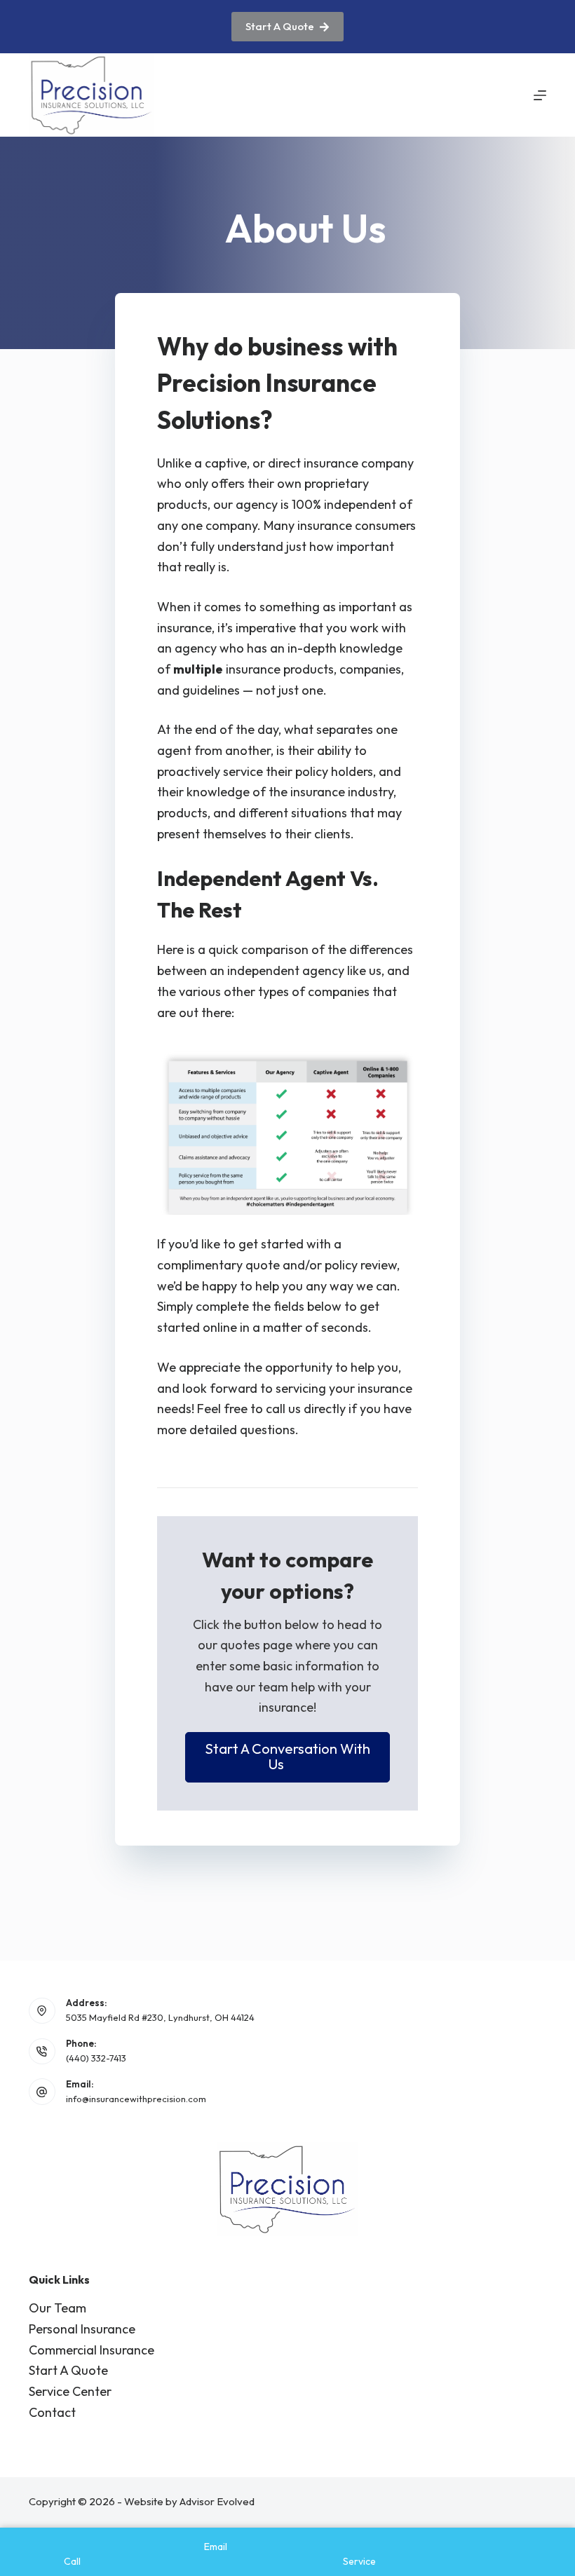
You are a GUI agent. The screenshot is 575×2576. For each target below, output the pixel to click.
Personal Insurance (82, 2329)
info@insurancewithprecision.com (136, 2099)
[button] (287, 1757)
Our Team (57, 2308)
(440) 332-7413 (96, 2058)
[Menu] (540, 95)
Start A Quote (280, 26)
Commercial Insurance (92, 2350)
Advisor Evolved (217, 2501)
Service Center (70, 2391)
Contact (52, 2412)
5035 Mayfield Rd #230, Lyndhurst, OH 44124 (160, 2017)
